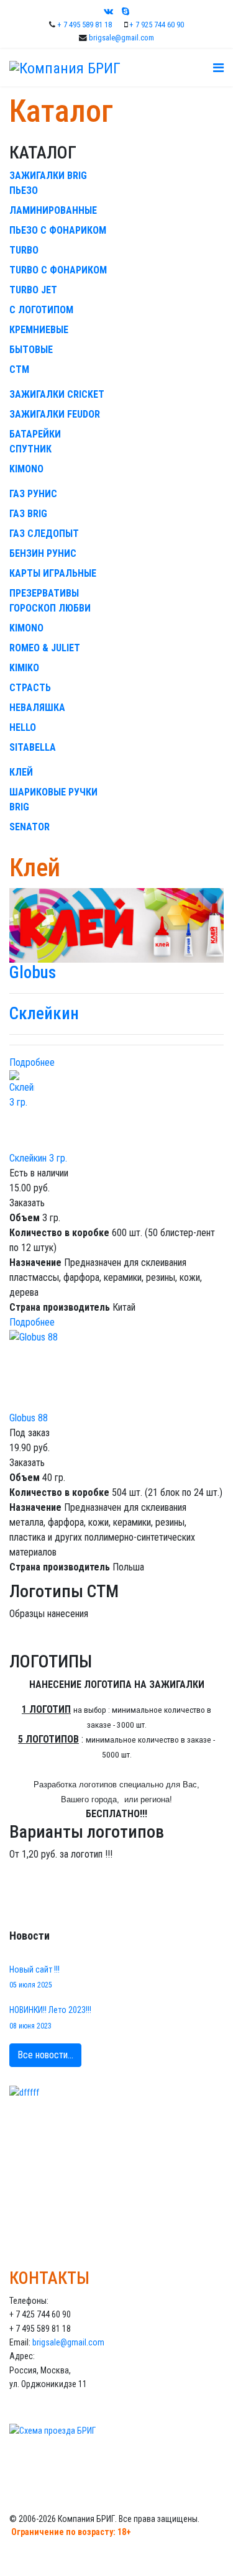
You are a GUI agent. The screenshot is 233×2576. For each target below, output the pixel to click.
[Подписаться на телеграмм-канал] (116, 2156)
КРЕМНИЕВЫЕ (39, 330)
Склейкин (44, 1014)
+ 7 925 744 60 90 (157, 25)
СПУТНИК (30, 449)
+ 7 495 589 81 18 (85, 25)
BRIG (19, 807)
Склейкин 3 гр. (38, 1158)
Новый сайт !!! (34, 1977)
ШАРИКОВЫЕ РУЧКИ (53, 792)
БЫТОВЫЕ (31, 350)
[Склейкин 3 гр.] (116, 1111)
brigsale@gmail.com (121, 38)
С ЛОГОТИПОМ (41, 310)
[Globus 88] (116, 1370)
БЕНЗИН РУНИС (43, 553)
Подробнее (32, 1062)
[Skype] (126, 11)
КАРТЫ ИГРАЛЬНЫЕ (53, 573)
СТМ (19, 369)
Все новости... (45, 2055)
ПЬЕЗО (24, 190)
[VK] (108, 11)
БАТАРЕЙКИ (35, 434)
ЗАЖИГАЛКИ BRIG (48, 176)
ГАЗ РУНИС (33, 494)
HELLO (23, 727)
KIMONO (26, 469)
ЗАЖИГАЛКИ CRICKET (57, 394)
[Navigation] (218, 68)
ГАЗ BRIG (28, 514)
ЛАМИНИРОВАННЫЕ (53, 210)
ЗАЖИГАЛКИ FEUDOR (55, 414)
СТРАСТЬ (30, 688)
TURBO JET (33, 290)
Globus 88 (29, 1418)
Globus (33, 973)
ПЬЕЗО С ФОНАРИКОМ (58, 230)
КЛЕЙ (21, 772)
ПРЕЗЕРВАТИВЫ (44, 593)
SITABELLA (33, 747)
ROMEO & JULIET (45, 648)
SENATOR (30, 827)
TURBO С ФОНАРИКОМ (58, 270)
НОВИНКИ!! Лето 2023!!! (50, 2017)
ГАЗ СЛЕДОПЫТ (44, 534)
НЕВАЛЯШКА (37, 708)
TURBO (24, 250)
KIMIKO (24, 668)
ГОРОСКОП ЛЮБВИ (50, 608)
